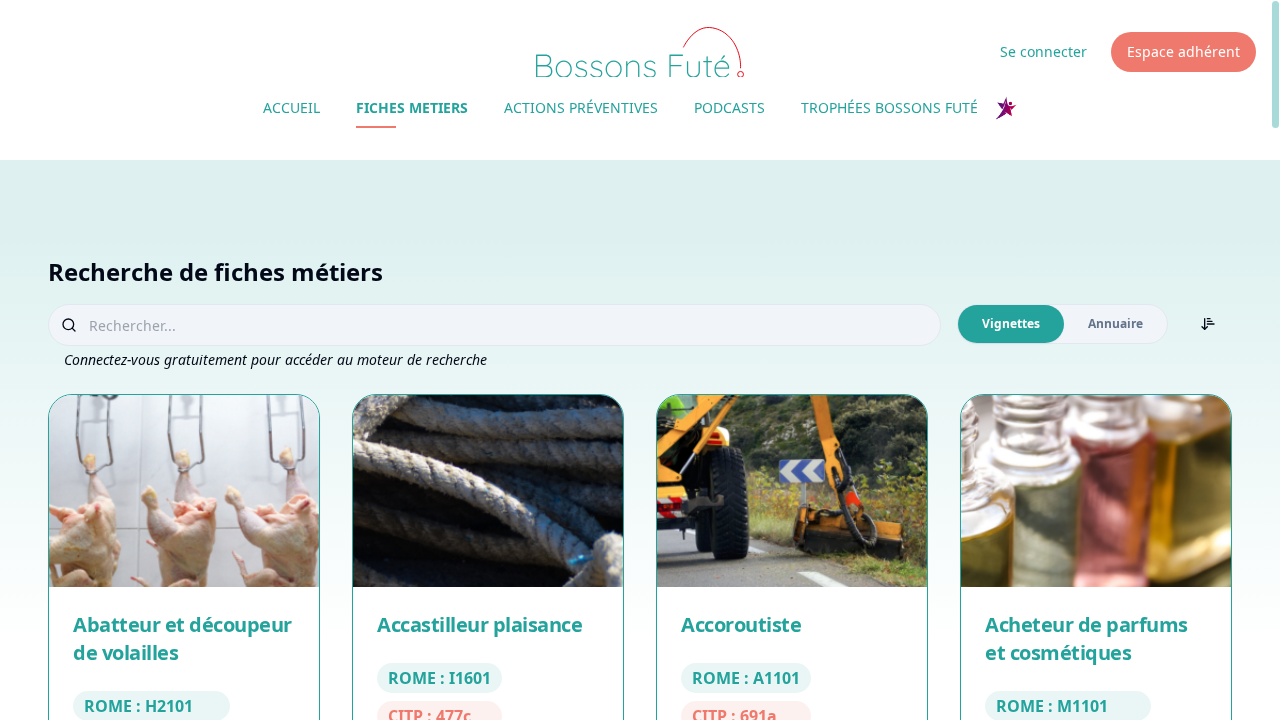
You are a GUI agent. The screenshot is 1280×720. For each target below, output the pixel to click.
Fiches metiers (412, 107)
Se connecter (1043, 51)
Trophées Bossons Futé (889, 107)
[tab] (1011, 324)
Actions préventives (581, 107)
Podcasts (729, 107)
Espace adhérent (1183, 51)
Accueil (291, 107)
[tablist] (1062, 324)
